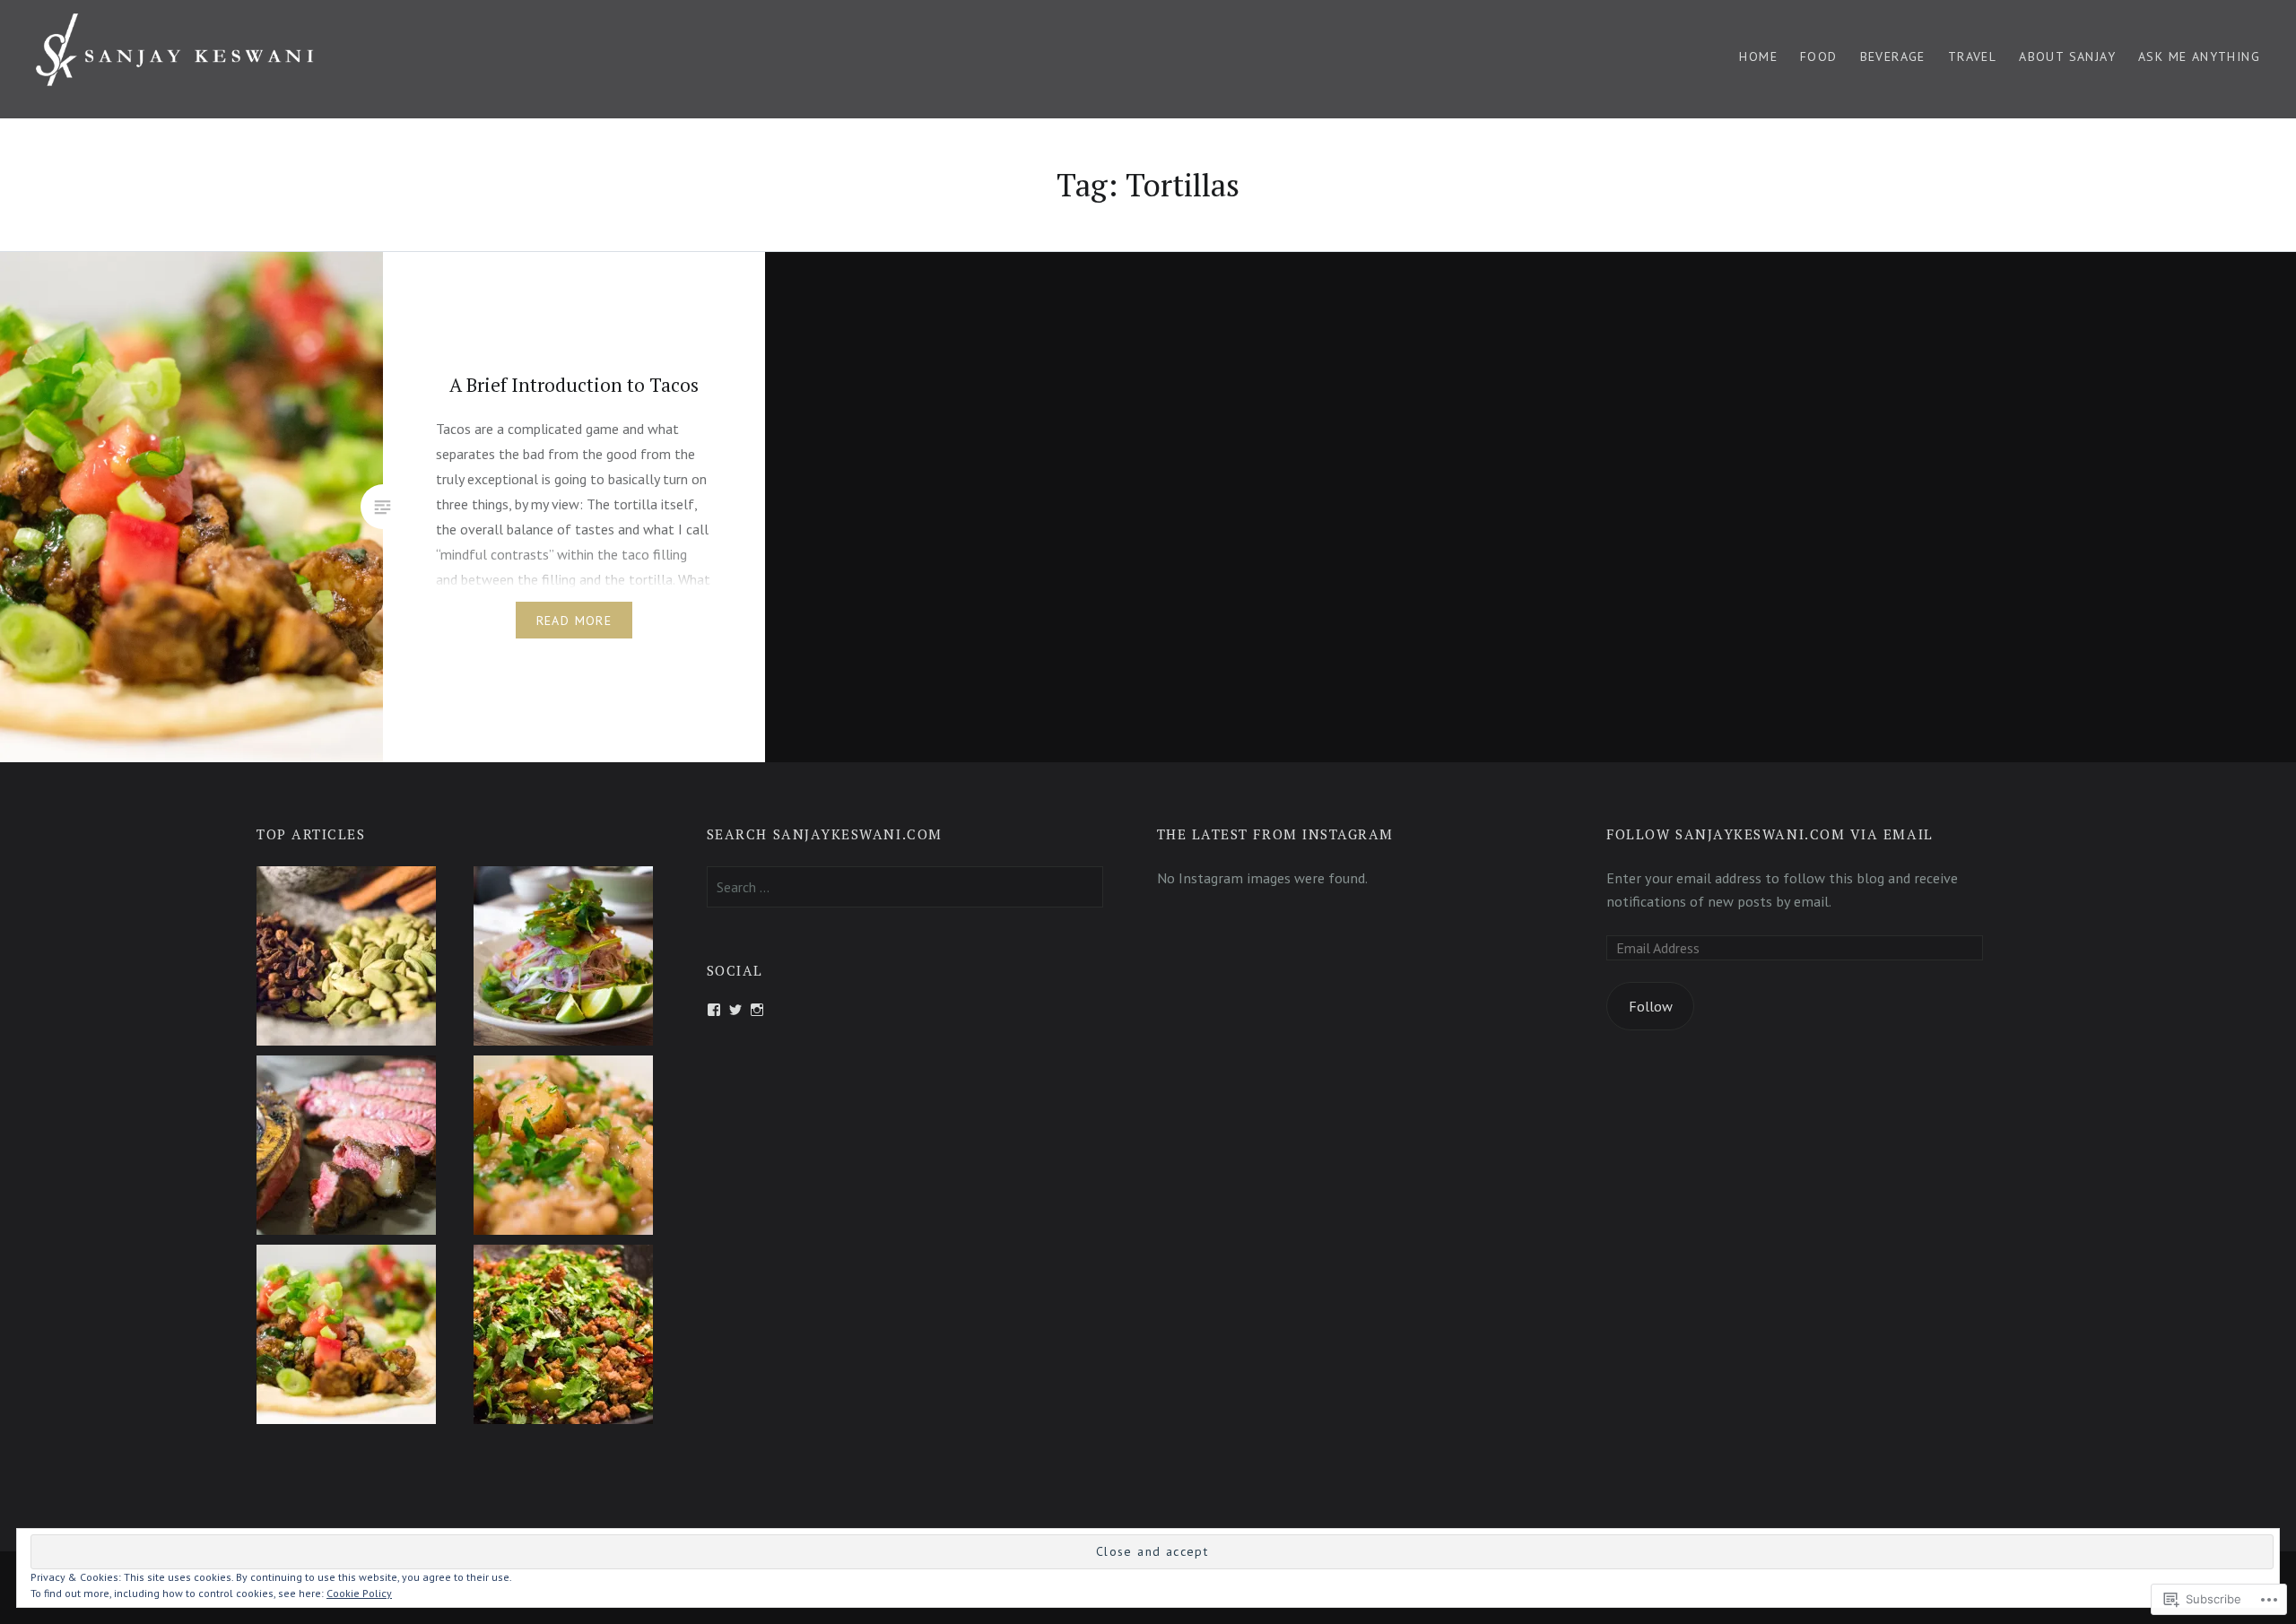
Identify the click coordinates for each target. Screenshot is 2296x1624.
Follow (1651, 1006)
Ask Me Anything (2199, 56)
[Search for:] (905, 887)
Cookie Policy (359, 1593)
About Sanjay (2067, 56)
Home (1758, 56)
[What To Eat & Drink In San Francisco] (563, 959)
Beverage (1893, 56)
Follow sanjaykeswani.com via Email (1770, 834)
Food (1819, 56)
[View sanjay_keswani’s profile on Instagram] (757, 1010)
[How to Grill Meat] (346, 1148)
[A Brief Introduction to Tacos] (346, 1337)
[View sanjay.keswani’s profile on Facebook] (714, 1010)
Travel (1972, 56)
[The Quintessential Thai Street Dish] (563, 1337)
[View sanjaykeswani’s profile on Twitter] (735, 1010)
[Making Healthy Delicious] (563, 1148)
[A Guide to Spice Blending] (346, 959)
